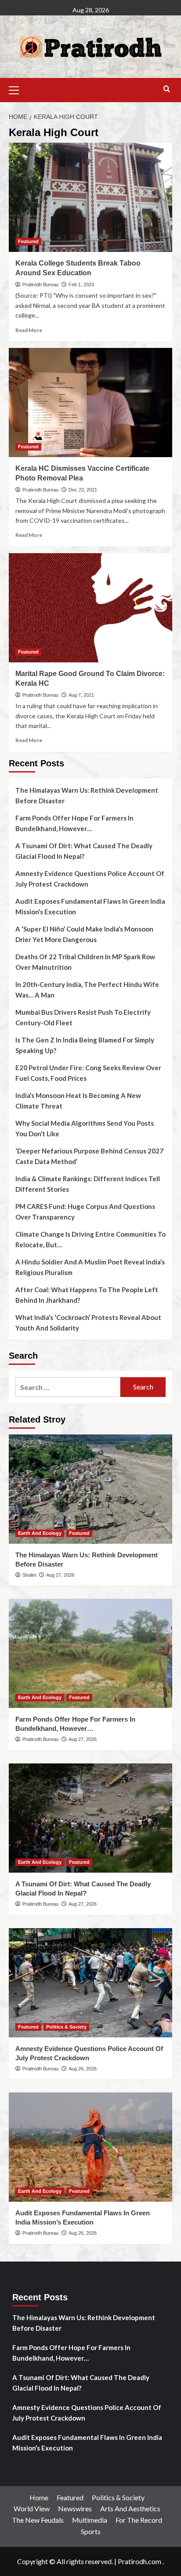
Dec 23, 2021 (83, 490)
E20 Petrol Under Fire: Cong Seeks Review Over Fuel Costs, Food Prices (88, 1073)
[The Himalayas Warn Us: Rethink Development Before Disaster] (90, 1489)
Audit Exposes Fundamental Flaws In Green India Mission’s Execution (90, 906)
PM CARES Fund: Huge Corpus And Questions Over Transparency (85, 1212)
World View (32, 2508)
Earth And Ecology (40, 1533)
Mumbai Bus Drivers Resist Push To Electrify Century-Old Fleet (83, 1017)
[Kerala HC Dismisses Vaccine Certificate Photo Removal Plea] (90, 403)
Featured (28, 241)
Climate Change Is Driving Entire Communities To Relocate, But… (90, 1239)
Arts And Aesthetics (130, 2508)
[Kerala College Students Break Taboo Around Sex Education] (90, 197)
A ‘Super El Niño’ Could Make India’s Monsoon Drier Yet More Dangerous (84, 934)
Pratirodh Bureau (40, 285)
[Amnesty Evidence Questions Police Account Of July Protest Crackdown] (90, 1983)
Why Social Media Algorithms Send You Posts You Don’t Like (85, 1128)
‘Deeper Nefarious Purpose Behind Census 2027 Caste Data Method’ (89, 1156)
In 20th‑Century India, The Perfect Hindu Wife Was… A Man (87, 990)
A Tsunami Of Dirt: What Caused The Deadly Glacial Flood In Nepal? (84, 851)
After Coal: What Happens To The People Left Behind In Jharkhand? (87, 1295)
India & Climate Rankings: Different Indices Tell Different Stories (88, 1184)
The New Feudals (38, 2520)
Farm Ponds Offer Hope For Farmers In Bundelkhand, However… (74, 823)
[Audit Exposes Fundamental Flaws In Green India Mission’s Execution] (90, 2147)
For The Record (139, 2520)
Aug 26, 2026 (83, 2069)
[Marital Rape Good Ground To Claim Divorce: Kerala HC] (90, 608)
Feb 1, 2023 (81, 285)
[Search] (167, 89)
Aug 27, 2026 (60, 1575)
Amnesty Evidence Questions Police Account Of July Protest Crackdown (90, 879)
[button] (18, 89)
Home (39, 2497)
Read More (29, 330)
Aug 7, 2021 (81, 695)
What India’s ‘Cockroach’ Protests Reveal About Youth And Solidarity (88, 1323)
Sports (91, 2531)
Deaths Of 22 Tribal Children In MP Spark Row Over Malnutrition (85, 962)
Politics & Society (66, 2027)
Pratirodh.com (139, 2561)
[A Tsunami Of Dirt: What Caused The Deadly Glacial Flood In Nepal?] (90, 1818)
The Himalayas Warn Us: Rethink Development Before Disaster (87, 795)
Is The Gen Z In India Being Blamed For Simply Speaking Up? (85, 1045)
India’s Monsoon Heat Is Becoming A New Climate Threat (78, 1101)
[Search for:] (68, 1387)
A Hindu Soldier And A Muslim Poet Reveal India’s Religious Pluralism (90, 1267)
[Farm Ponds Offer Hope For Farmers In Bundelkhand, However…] (90, 1653)
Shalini (29, 1575)
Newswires (75, 2508)
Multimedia (90, 2520)
